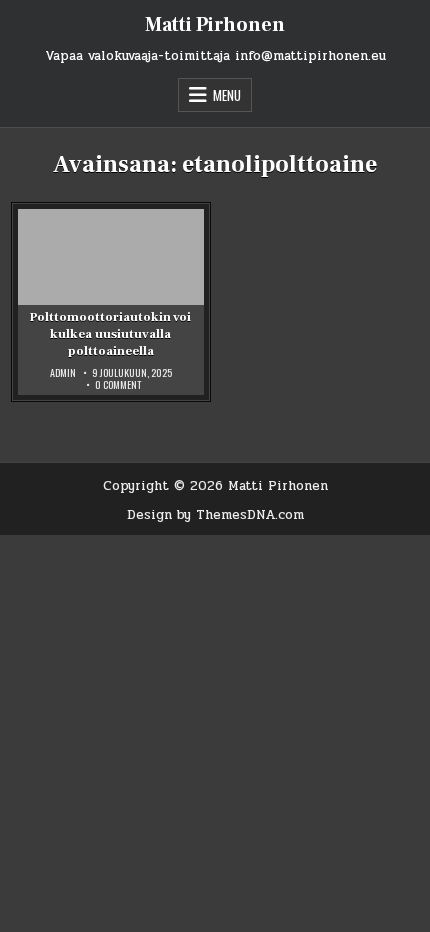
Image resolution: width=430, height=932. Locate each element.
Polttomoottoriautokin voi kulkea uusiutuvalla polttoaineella (110, 334)
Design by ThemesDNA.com (215, 515)
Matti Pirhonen (215, 25)
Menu (227, 95)
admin (63, 373)
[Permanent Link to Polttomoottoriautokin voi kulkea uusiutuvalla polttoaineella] (111, 302)
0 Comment (118, 385)
